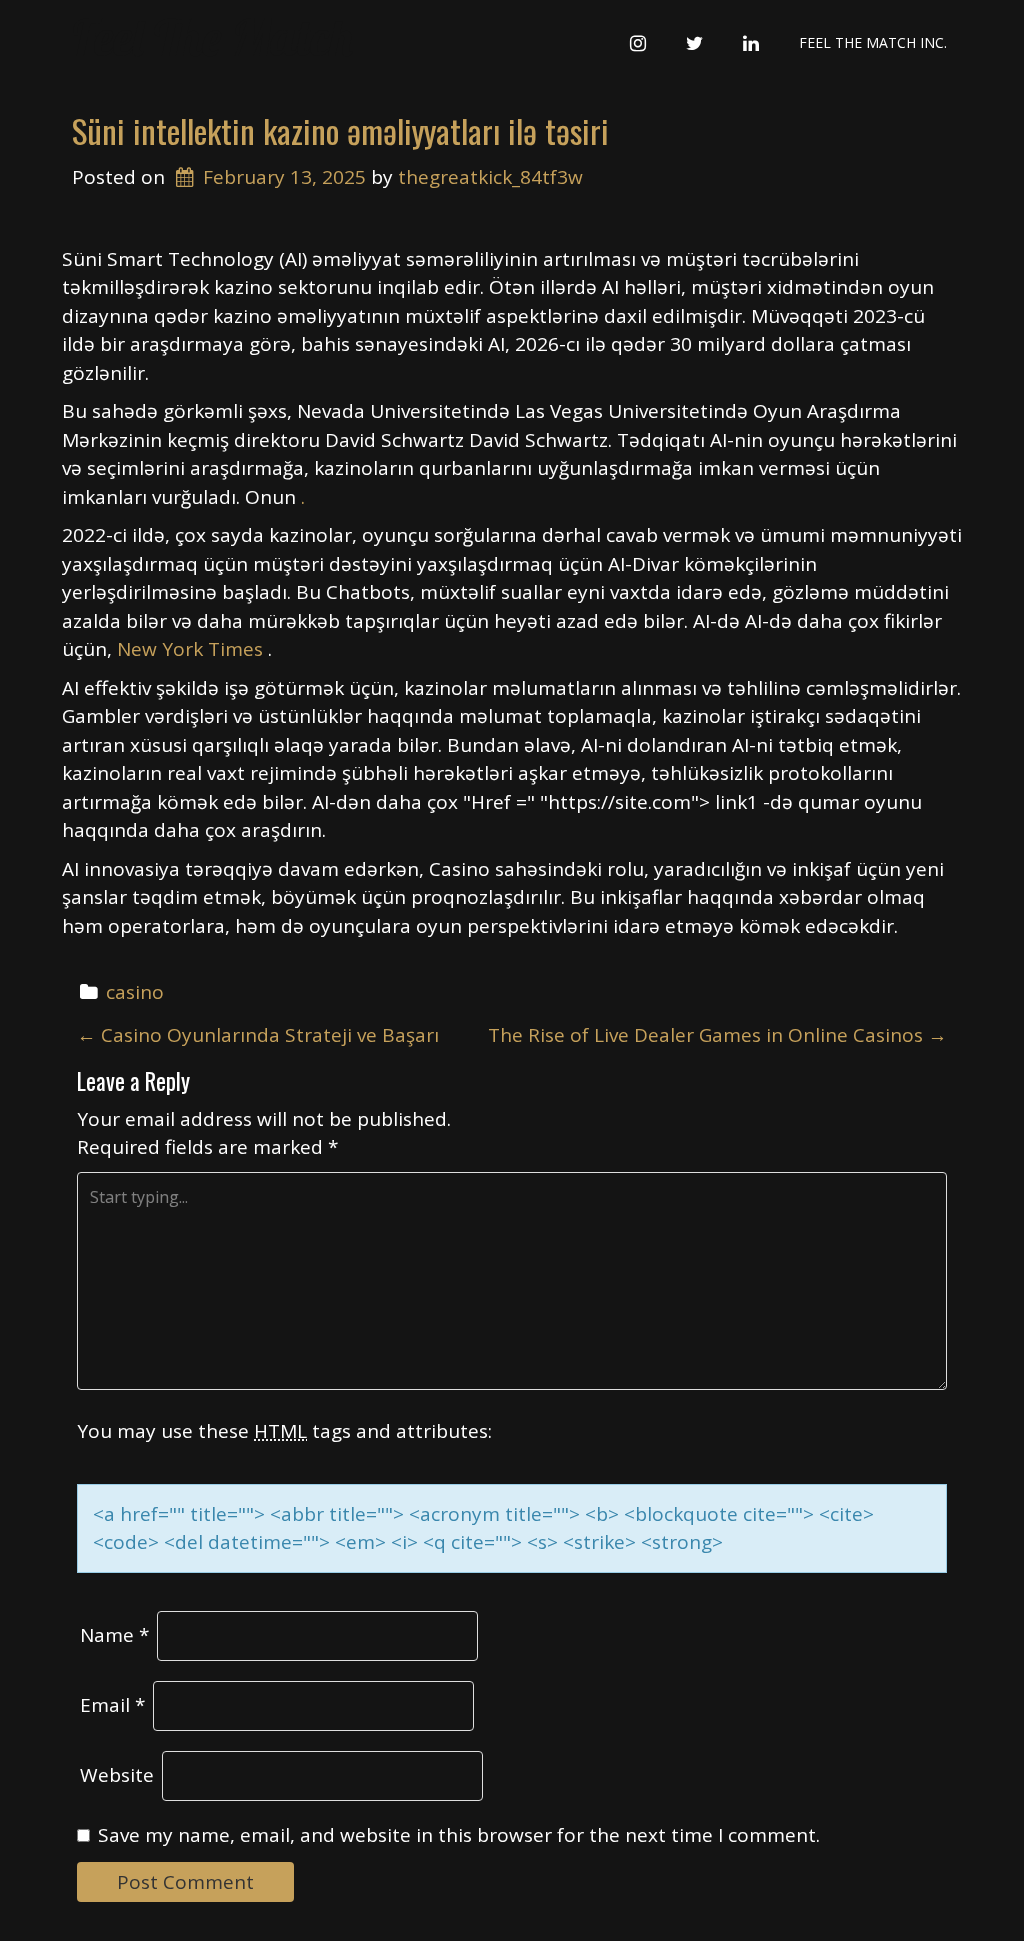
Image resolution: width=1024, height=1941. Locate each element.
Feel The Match (212, 37)
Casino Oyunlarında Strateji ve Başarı (258, 1035)
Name (114, 1635)
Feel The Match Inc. (873, 42)
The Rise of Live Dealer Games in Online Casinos (717, 1035)
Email (112, 1705)
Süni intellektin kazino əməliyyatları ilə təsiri (340, 130)
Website (117, 1775)
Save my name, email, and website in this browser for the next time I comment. (459, 1835)
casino (135, 992)
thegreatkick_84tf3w (490, 177)
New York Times (192, 649)
